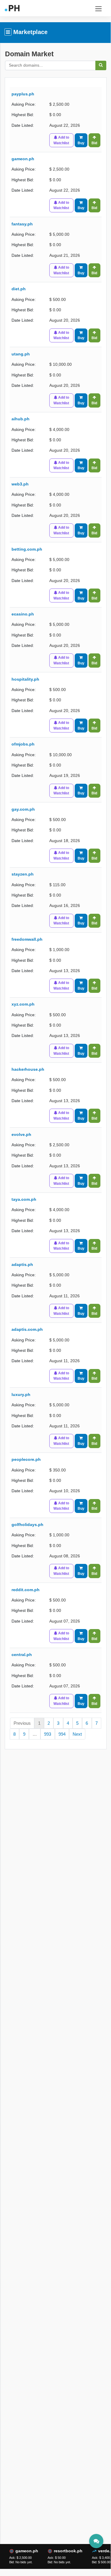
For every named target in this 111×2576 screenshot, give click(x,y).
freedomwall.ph (27, 939)
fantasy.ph (22, 224)
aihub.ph (21, 419)
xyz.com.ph (23, 1004)
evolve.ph (21, 1135)
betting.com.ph (27, 549)
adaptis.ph (22, 1265)
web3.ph (20, 484)
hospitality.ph (25, 679)
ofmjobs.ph (23, 744)
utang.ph (21, 354)
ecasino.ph (23, 614)
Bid (94, 143)
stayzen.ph (23, 874)
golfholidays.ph (27, 1525)
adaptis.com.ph (27, 1329)
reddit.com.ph (26, 1590)
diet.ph (19, 289)
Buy (81, 143)
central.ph (22, 1655)
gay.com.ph (23, 809)
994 (62, 1734)
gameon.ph (23, 159)
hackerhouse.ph (28, 1069)
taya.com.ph (24, 1199)
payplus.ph (23, 94)
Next (77, 1734)
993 (48, 1734)
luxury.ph (21, 1395)
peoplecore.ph (26, 1459)
